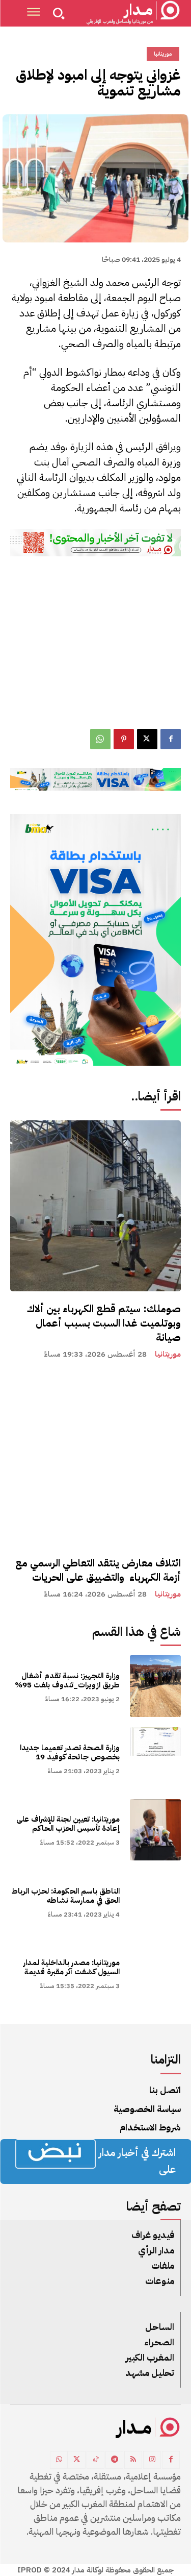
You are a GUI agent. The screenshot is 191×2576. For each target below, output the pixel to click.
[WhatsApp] (100, 739)
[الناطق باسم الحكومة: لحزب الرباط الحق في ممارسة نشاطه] (156, 1902)
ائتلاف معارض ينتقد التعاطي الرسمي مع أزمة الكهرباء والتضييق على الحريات (98, 1570)
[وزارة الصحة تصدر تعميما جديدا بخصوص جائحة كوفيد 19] (156, 1758)
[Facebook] (171, 739)
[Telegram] (114, 2460)
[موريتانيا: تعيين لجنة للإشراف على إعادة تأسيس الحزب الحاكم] (156, 1830)
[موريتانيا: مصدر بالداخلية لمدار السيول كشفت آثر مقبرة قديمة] (156, 1973)
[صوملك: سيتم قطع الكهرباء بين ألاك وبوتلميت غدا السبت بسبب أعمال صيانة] (95, 1206)
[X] (147, 739)
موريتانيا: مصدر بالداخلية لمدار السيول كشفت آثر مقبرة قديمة (72, 1967)
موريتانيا (168, 1354)
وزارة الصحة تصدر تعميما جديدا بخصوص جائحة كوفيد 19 (70, 1752)
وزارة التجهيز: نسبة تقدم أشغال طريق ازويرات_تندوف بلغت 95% (67, 1680)
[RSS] (133, 2460)
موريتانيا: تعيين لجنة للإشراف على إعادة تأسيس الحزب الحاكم (68, 1824)
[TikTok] (95, 2460)
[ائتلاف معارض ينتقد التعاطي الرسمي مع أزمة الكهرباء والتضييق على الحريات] (95, 1460)
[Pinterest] (124, 739)
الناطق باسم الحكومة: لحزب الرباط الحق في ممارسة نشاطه (66, 1896)
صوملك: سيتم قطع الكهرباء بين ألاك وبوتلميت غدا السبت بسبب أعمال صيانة (104, 1323)
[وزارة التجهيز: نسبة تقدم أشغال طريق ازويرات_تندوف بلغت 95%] (156, 1686)
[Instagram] (152, 2460)
